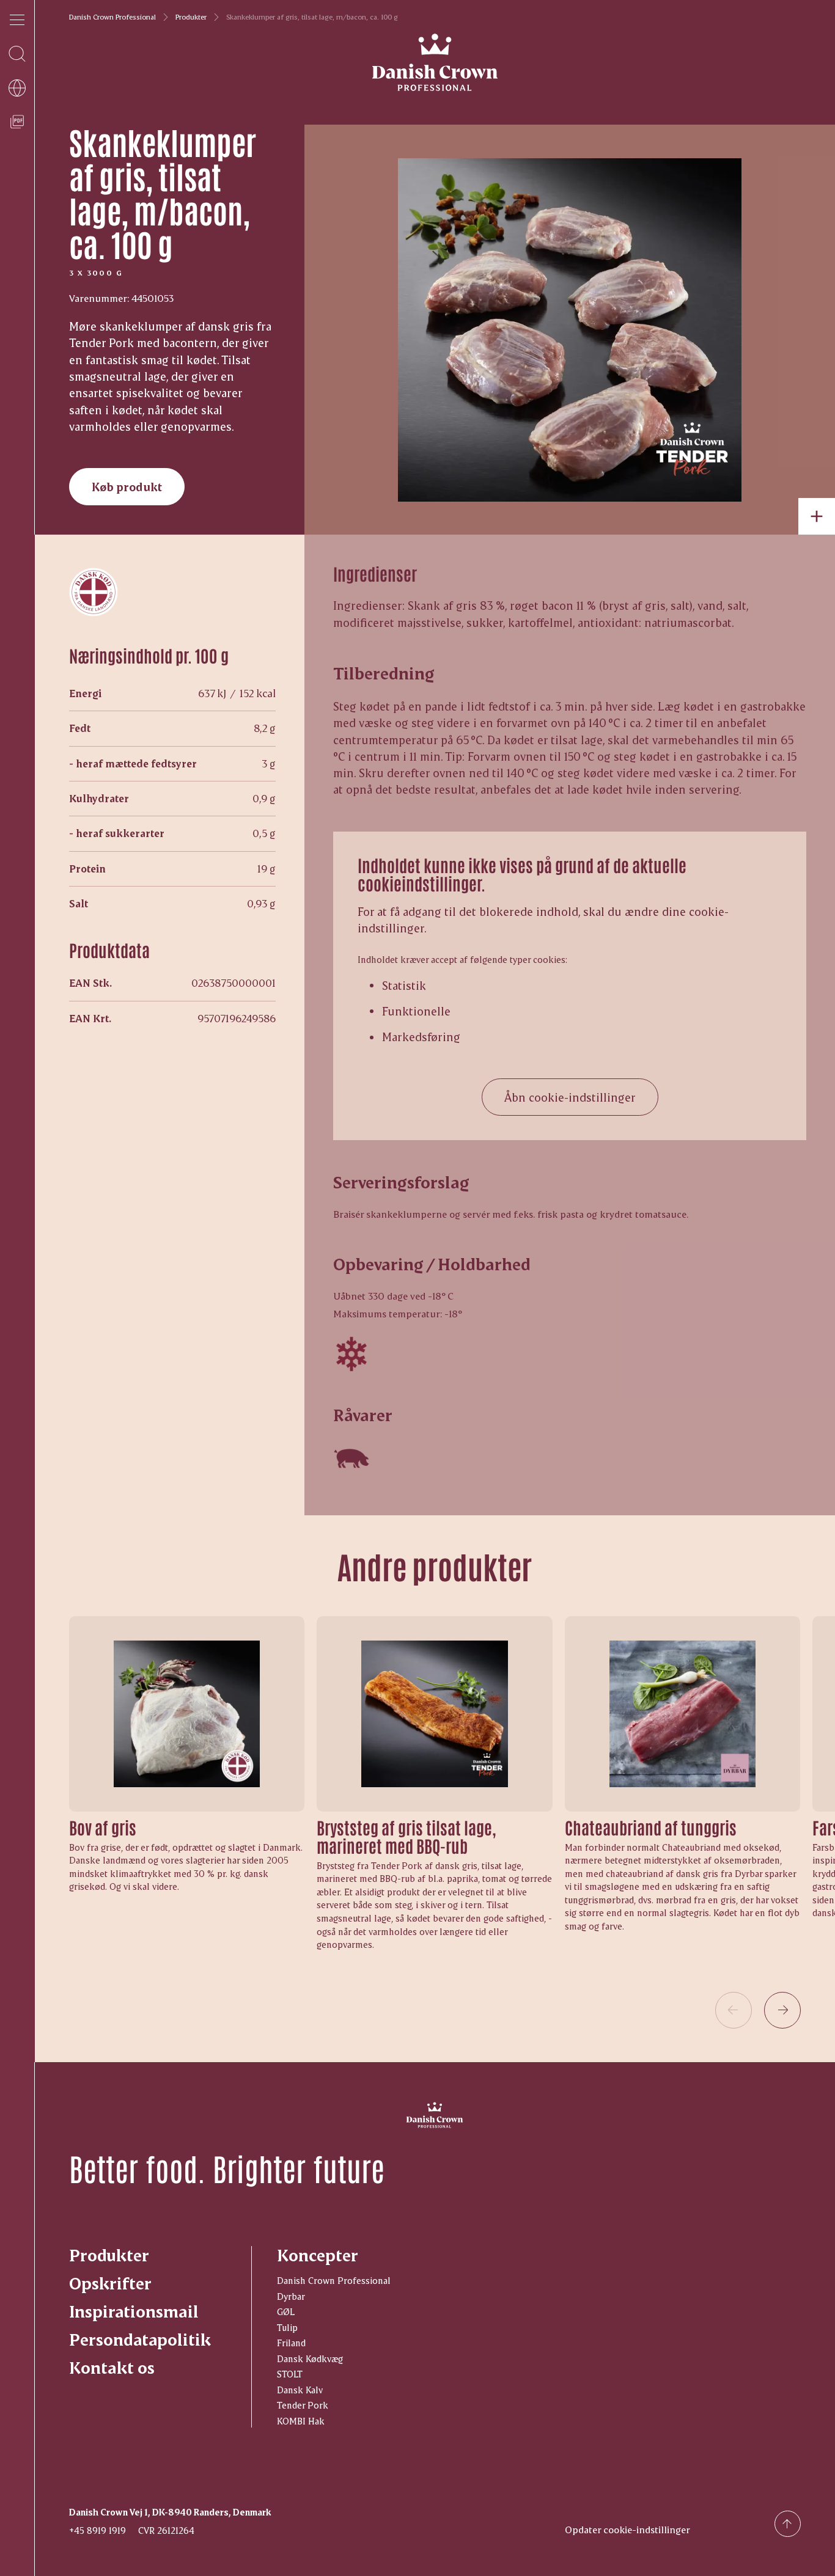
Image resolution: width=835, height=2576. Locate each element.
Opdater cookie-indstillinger (627, 2529)
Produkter (191, 17)
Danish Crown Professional (112, 17)
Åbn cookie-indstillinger (570, 1097)
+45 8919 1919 (97, 2530)
